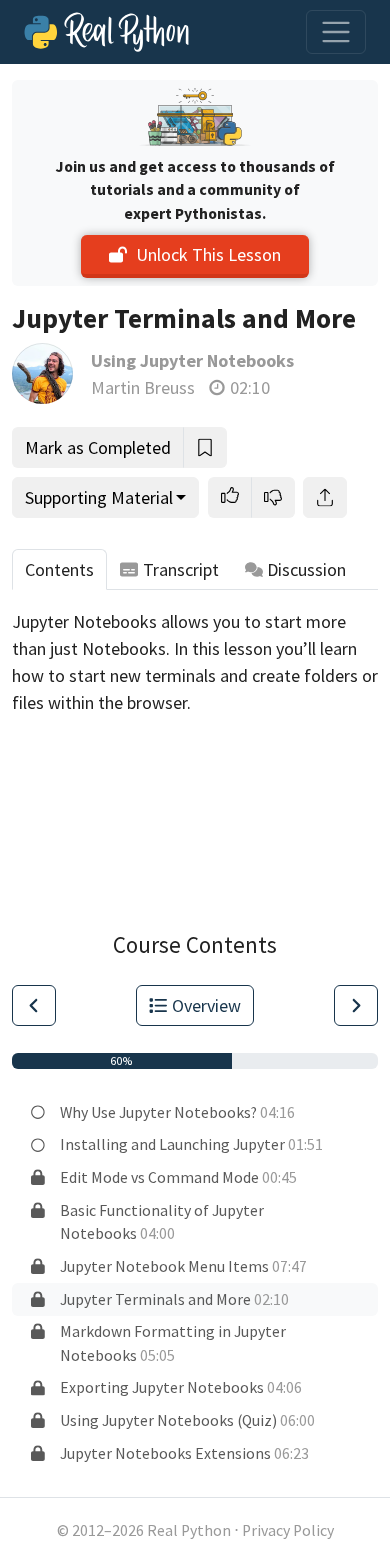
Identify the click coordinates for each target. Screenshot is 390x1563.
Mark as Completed (98, 447)
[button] (230, 497)
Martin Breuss (143, 387)
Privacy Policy (288, 1530)
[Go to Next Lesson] (356, 1005)
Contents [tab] (59, 569)
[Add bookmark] (205, 447)
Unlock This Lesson (208, 254)
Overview (206, 1005)
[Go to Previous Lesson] (34, 1005)
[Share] (325, 497)
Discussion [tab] (306, 569)
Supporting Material (99, 497)
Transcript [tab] (181, 569)
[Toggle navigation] (336, 32)
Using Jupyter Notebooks (192, 360)
